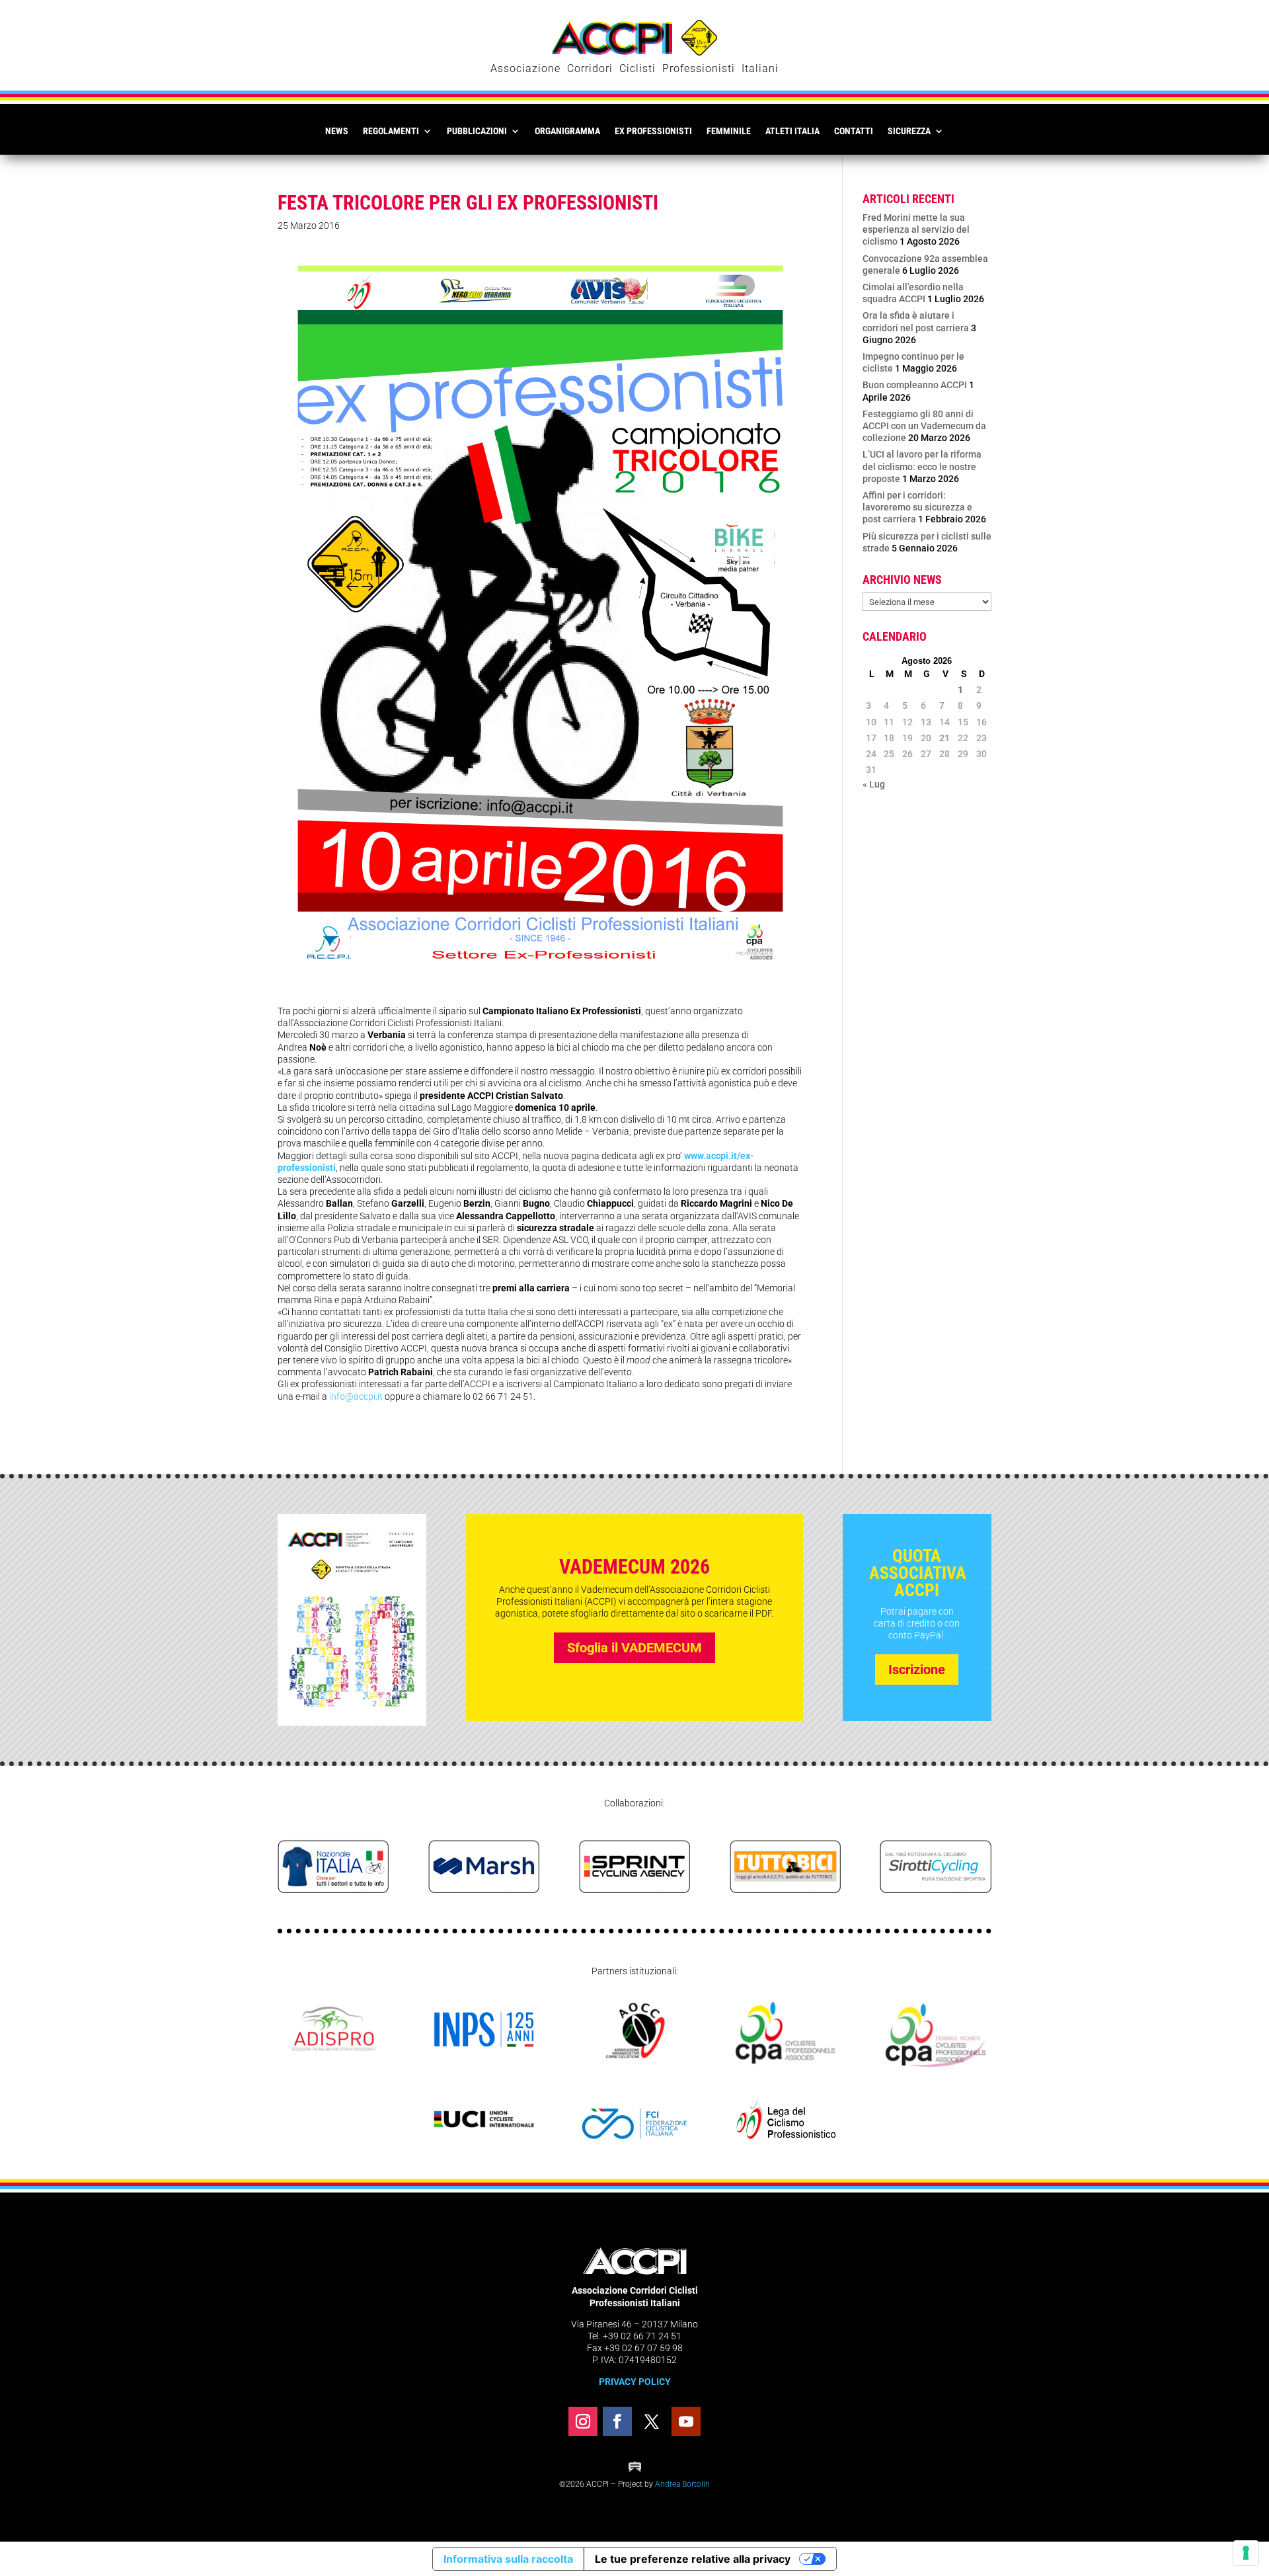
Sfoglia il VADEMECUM (634, 1648)
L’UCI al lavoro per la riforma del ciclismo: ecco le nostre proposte (922, 466)
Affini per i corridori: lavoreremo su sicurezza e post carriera (917, 507)
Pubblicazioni (477, 131)
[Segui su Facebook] (617, 2421)
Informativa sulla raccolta (508, 2559)
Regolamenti (391, 131)
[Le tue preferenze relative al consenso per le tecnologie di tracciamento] (1246, 2553)
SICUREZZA (909, 131)
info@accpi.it (356, 1396)
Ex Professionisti (653, 131)
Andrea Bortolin (682, 2484)
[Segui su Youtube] (686, 2421)
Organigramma (567, 131)
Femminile (729, 131)
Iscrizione (917, 1670)
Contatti (854, 131)
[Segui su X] (652, 2421)
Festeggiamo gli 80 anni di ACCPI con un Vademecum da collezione (924, 426)
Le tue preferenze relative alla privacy (693, 2559)
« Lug (874, 784)
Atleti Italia (792, 131)
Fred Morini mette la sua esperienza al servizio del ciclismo (916, 229)
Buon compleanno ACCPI (915, 385)
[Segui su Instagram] (583, 2421)
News (337, 131)
